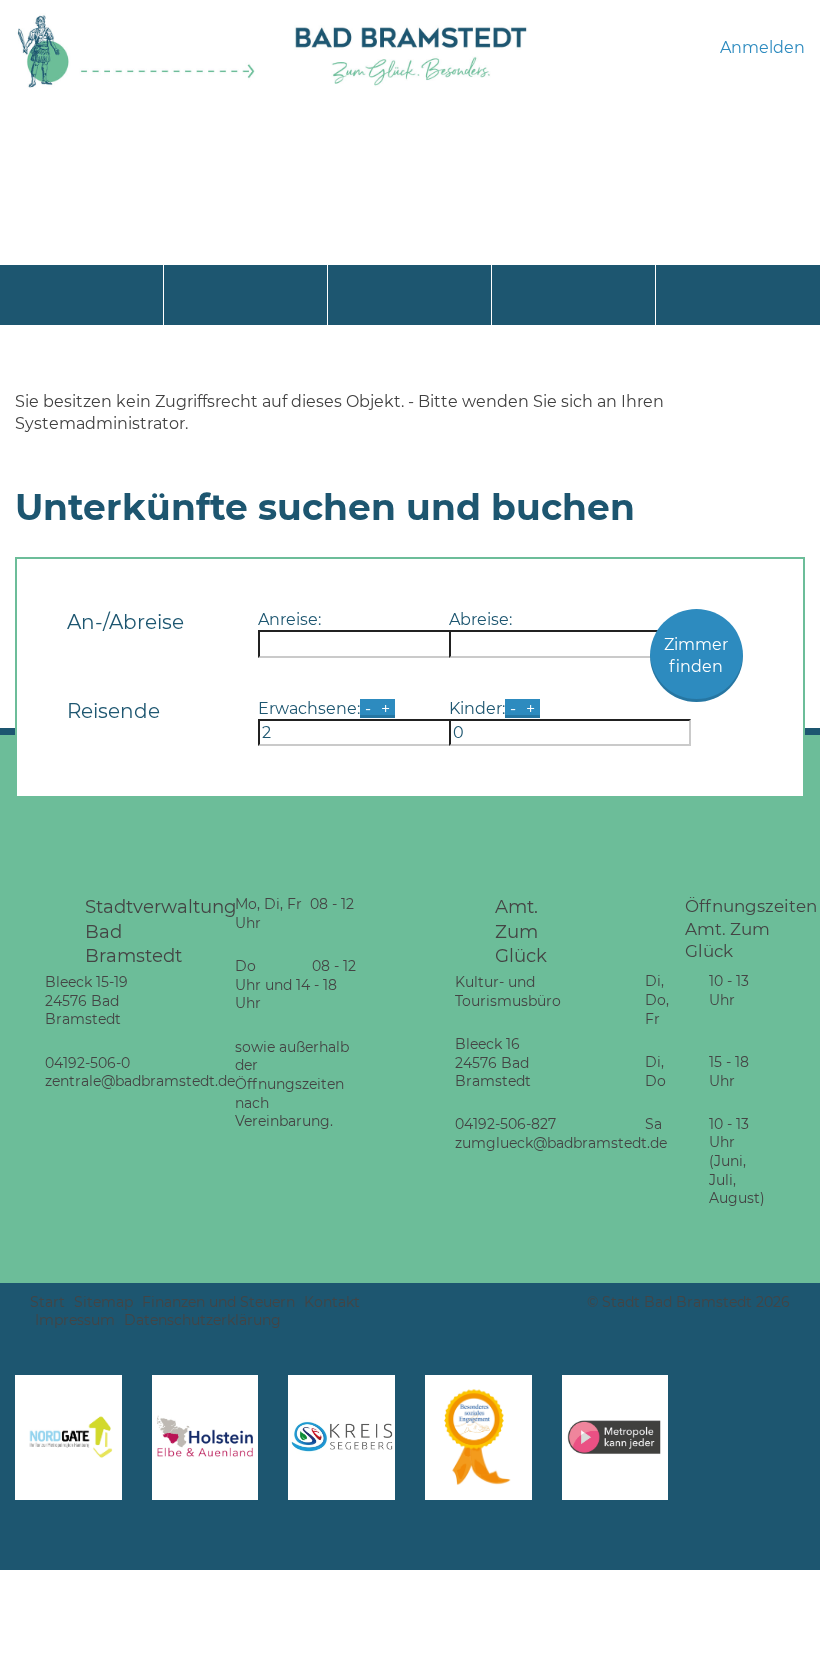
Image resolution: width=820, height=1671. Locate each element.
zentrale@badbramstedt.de (140, 1081)
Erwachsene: (309, 708)
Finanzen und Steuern (218, 1302)
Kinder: (477, 708)
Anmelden (762, 47)
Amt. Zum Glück (521, 931)
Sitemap (103, 1302)
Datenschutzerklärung (202, 1320)
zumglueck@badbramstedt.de (561, 1143)
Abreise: (480, 619)
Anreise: (289, 619)
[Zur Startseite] (136, 83)
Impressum (75, 1320)
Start (47, 1302)
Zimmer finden (696, 655)
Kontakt (332, 1302)
